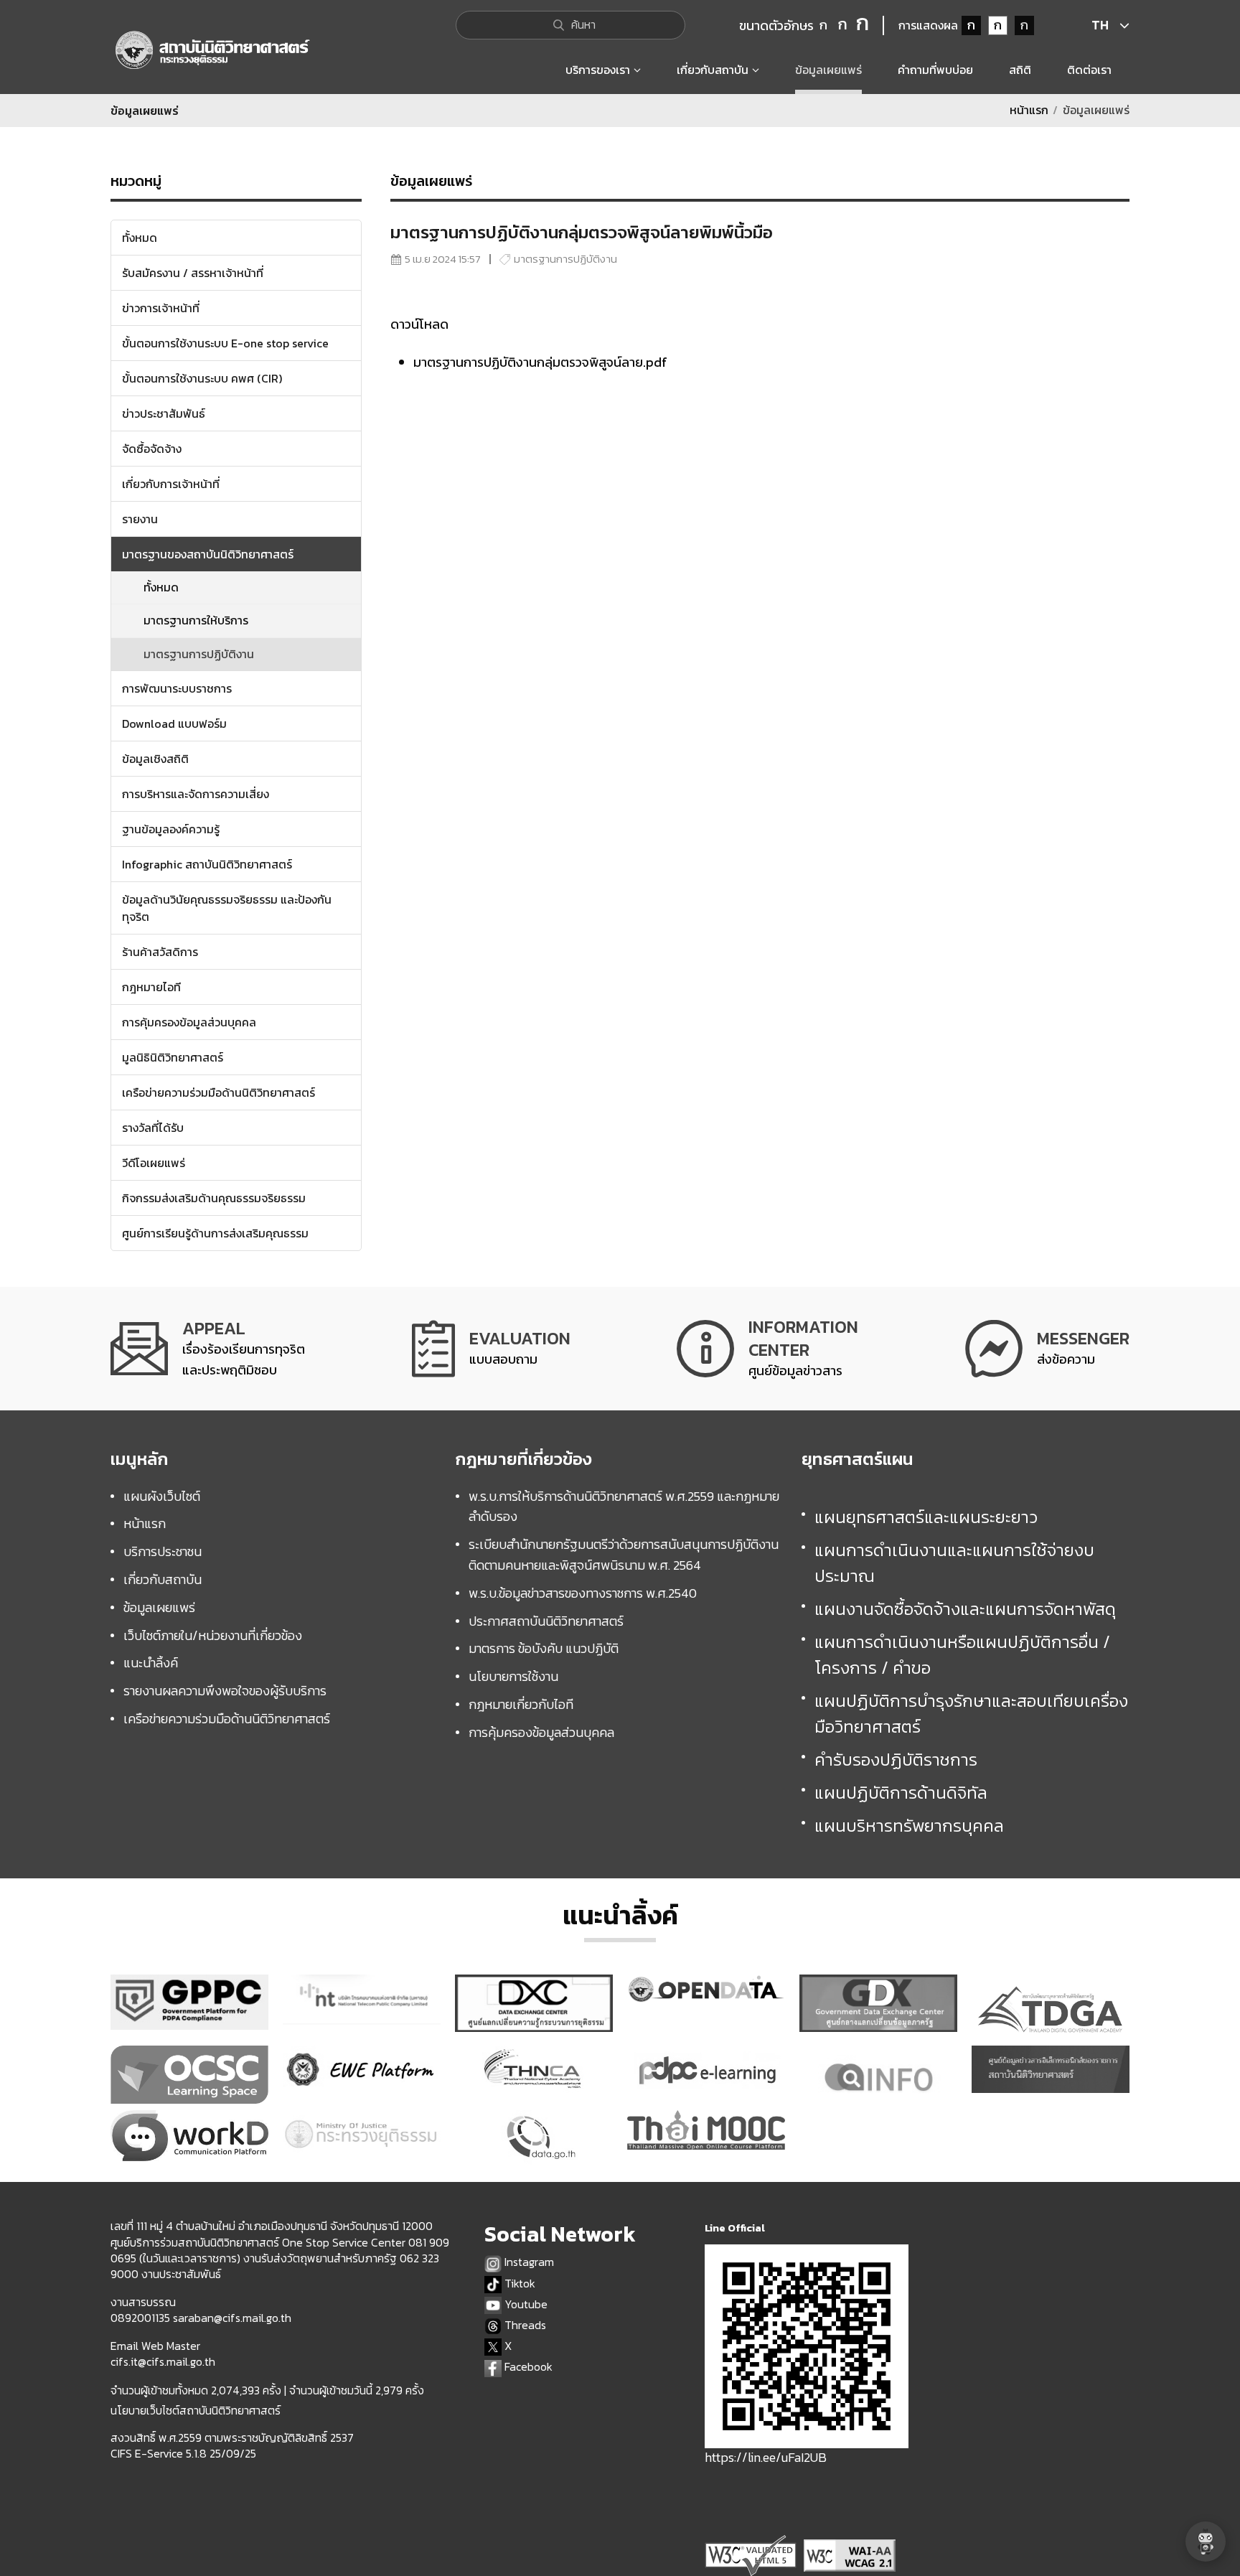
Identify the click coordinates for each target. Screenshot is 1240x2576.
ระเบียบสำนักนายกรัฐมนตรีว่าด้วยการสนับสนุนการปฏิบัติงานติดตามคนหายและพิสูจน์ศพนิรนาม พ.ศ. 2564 (624, 1555)
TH (1100, 25)
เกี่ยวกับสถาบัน (163, 1579)
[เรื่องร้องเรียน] (208, 1348)
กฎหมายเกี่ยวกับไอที (521, 1704)
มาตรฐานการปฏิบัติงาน (199, 654)
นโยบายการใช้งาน (513, 1676)
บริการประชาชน (163, 1551)
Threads (524, 2325)
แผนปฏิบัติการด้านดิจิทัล (901, 1793)
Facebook (527, 2367)
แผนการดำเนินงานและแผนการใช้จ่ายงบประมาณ (954, 1563)
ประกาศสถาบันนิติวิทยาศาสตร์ (546, 1621)
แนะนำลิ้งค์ (151, 1663)
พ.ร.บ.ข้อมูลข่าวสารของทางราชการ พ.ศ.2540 (583, 1593)
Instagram (528, 2262)
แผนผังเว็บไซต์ (162, 1496)
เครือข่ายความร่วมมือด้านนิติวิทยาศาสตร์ (227, 1719)
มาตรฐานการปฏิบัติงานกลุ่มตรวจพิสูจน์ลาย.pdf (540, 362)
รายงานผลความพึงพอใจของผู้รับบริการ (225, 1691)
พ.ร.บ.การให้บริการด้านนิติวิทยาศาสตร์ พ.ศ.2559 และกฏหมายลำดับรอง (624, 1507)
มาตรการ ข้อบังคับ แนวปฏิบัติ (544, 1648)
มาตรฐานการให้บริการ (196, 620)
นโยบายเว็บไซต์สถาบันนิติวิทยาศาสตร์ (196, 2410)
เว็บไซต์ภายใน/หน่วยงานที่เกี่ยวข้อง (213, 1635)
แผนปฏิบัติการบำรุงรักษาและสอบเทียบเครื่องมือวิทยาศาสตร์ (971, 1714)
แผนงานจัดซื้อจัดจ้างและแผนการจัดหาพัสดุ (965, 1609)
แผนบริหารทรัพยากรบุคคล (909, 1826)
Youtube (525, 2304)
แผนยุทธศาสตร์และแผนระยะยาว (926, 1517)
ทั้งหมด (161, 587)
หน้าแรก (1029, 110)
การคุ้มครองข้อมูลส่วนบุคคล (541, 1732)
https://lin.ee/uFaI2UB (766, 2457)
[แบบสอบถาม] (491, 1348)
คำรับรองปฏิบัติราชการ (896, 1760)
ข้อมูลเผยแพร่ (159, 1607)
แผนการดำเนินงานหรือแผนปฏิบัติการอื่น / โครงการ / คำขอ (962, 1655)
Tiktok (518, 2284)
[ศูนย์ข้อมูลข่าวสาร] (767, 1348)
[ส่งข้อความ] (1047, 1348)
